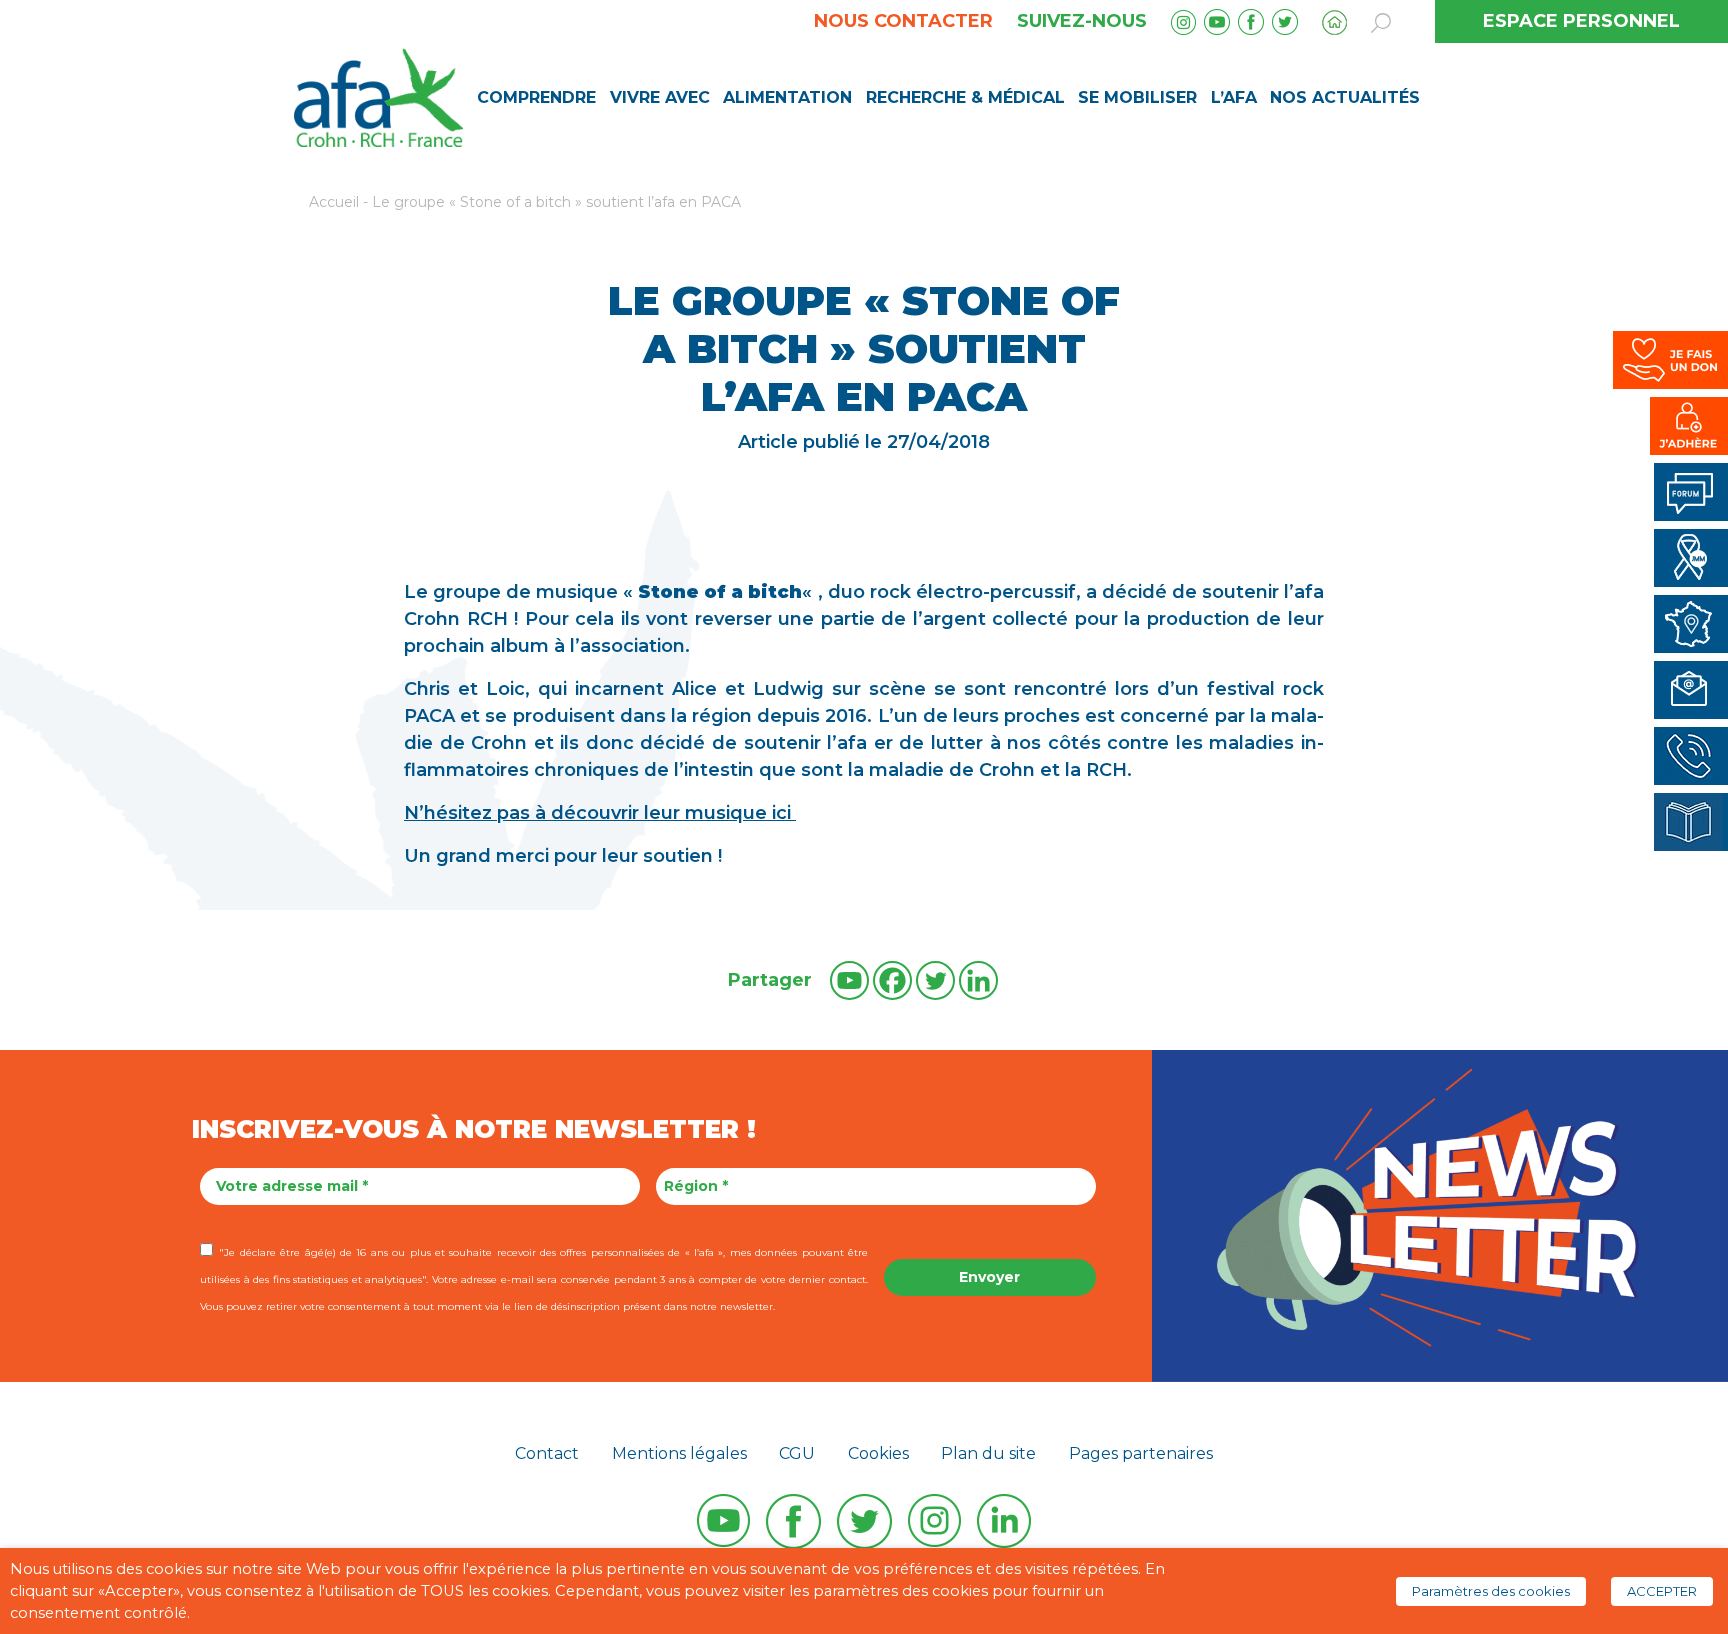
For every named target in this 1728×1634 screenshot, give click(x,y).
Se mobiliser (1137, 97)
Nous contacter (903, 21)
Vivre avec (660, 97)
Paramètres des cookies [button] (1491, 1591)
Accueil (334, 202)
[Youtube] (849, 980)
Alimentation (787, 97)
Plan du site (988, 1453)
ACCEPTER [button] (1662, 1591)
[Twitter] (935, 980)
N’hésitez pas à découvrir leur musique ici (600, 813)
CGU (797, 1453)
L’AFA (1234, 97)
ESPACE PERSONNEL (1581, 21)
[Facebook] (892, 980)
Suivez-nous (1082, 21)
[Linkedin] (978, 980)
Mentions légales (679, 1453)
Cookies (878, 1453)
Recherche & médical (965, 97)
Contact (547, 1453)
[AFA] (378, 96)
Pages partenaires (1141, 1453)
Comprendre (536, 97)
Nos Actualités (1345, 97)
